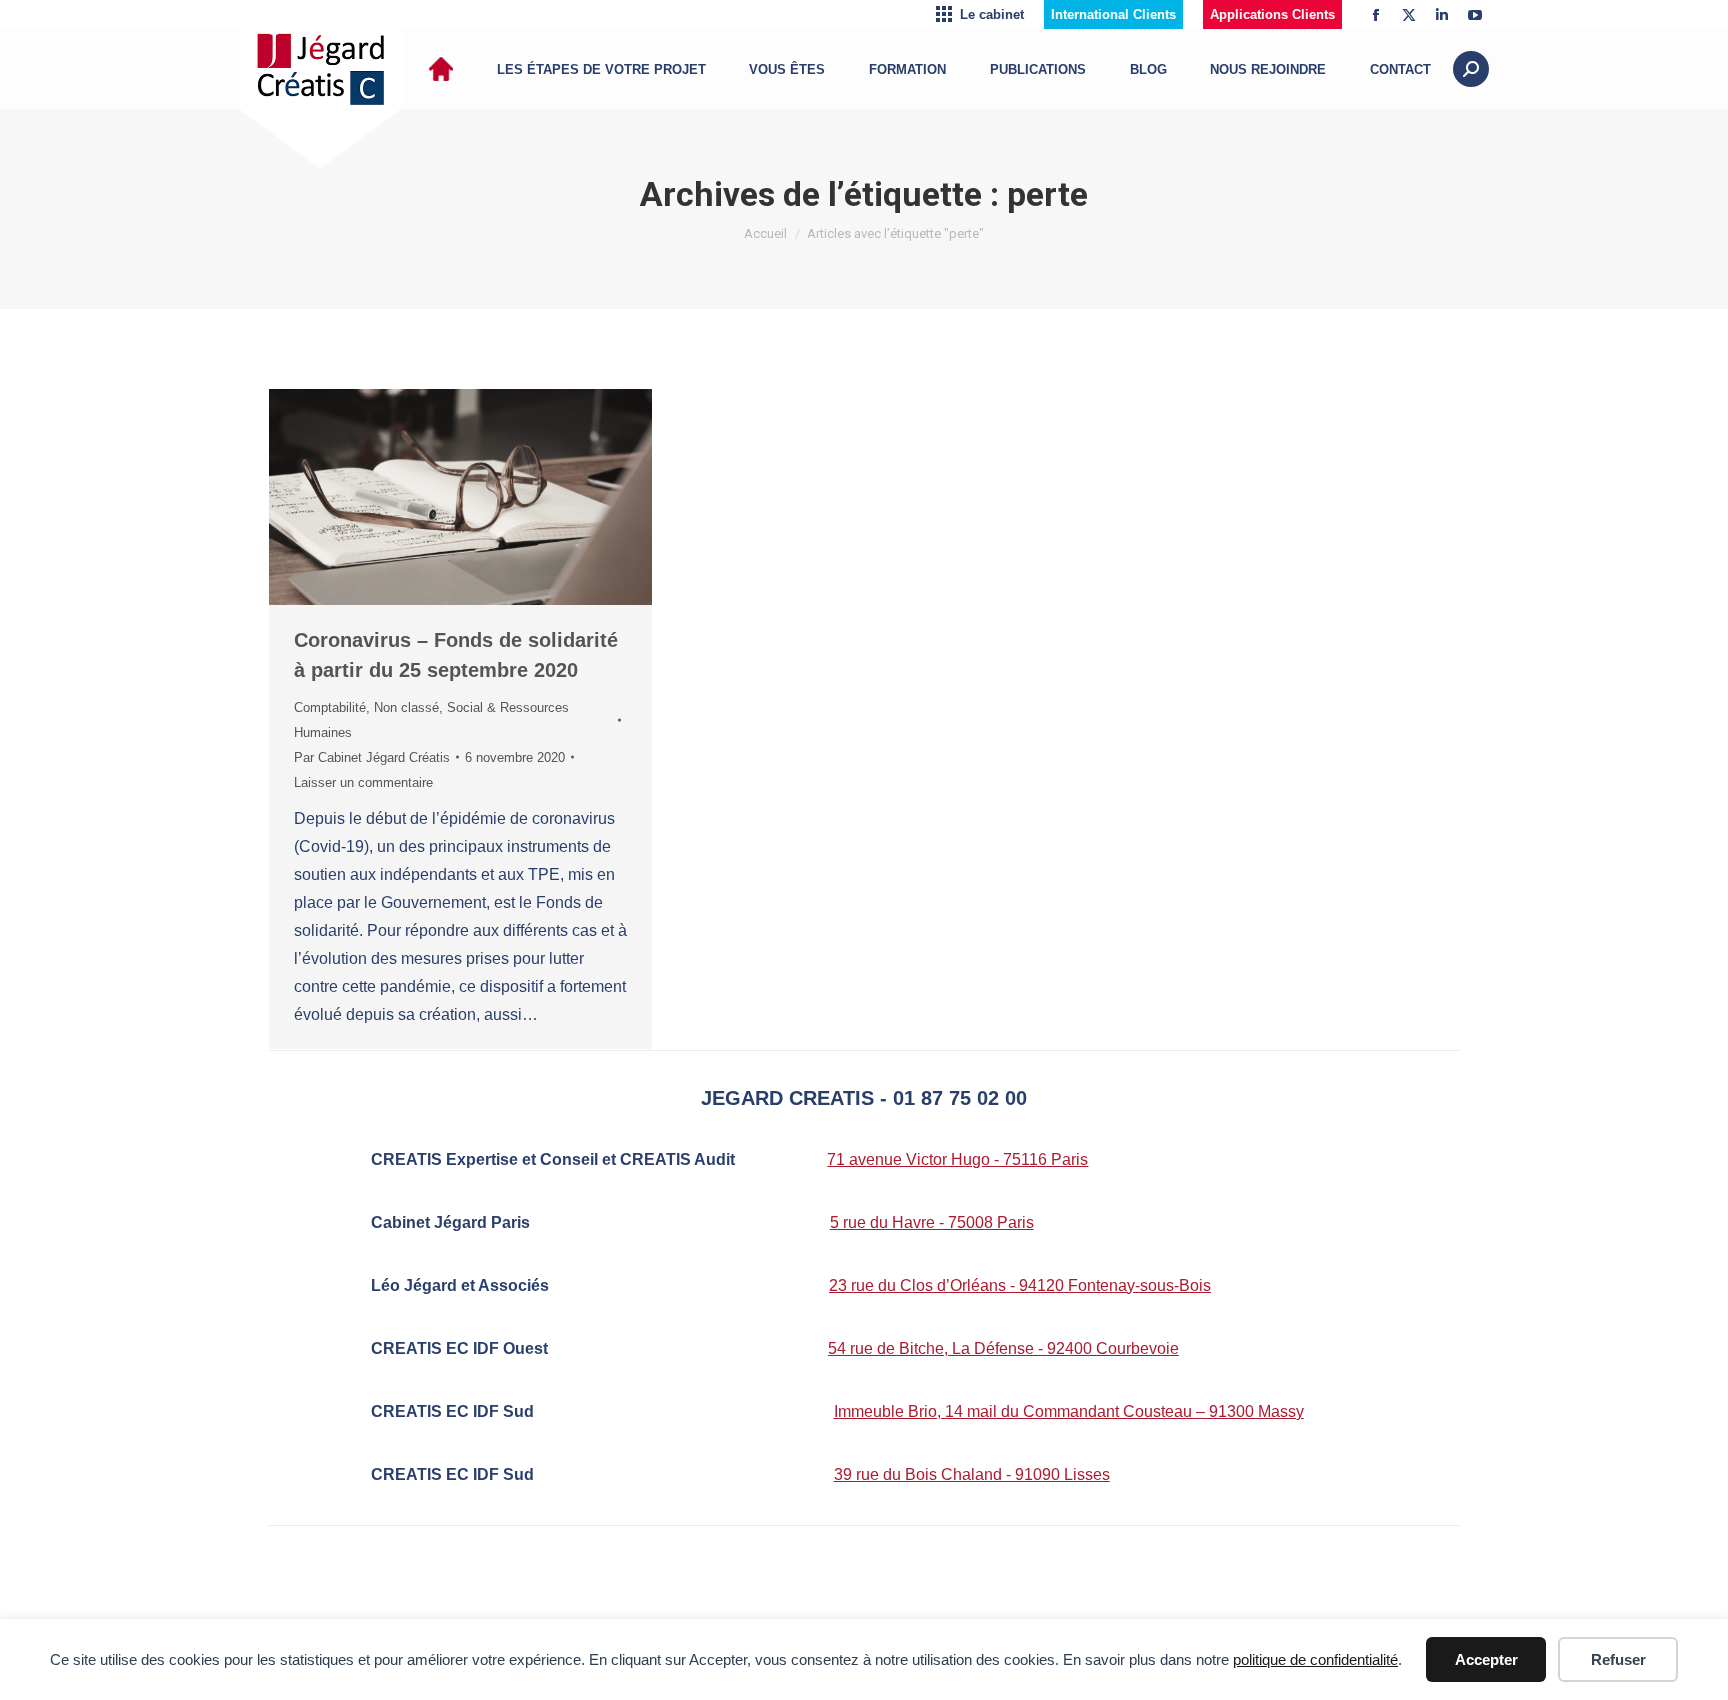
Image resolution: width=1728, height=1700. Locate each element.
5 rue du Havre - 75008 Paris (932, 1222)
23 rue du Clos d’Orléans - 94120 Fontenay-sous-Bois (1020, 1285)
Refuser (1618, 1659)
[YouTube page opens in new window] (1475, 15)
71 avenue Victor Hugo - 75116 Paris (957, 1159)
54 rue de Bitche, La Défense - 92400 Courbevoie (1003, 1348)
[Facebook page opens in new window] (1376, 15)
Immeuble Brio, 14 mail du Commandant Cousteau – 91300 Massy (1069, 1411)
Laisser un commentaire (363, 782)
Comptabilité (330, 707)
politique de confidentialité (1315, 1659)
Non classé (406, 707)
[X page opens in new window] (1409, 15)
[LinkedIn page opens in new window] (1442, 15)
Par (372, 757)
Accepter (1486, 1659)
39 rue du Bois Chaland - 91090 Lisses (972, 1474)
